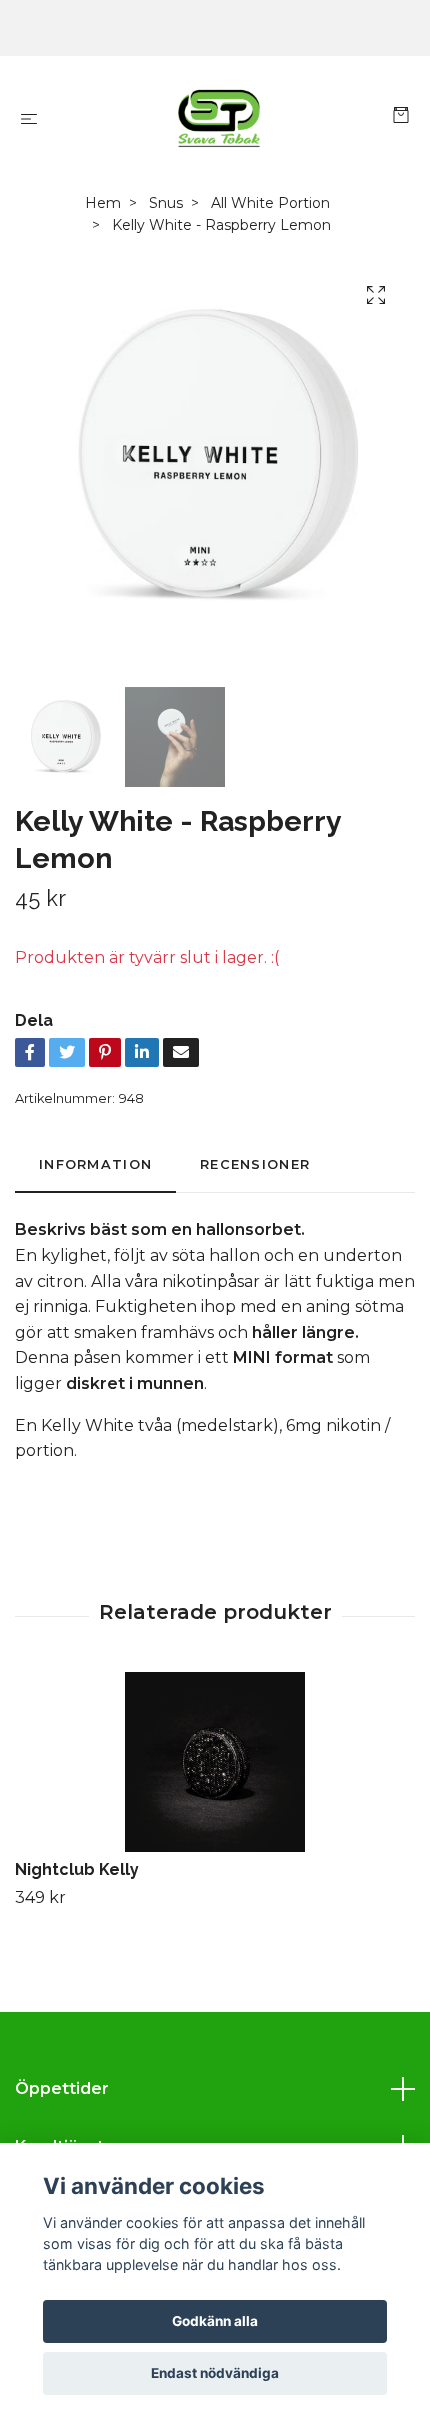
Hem (103, 203)
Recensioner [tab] (255, 1164)
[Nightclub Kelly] (215, 1762)
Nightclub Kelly (77, 1869)
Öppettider (62, 2088)
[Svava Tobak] (219, 118)
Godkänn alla (215, 2321)
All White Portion (270, 203)
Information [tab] (95, 1164)
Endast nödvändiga (215, 2373)
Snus (166, 203)
